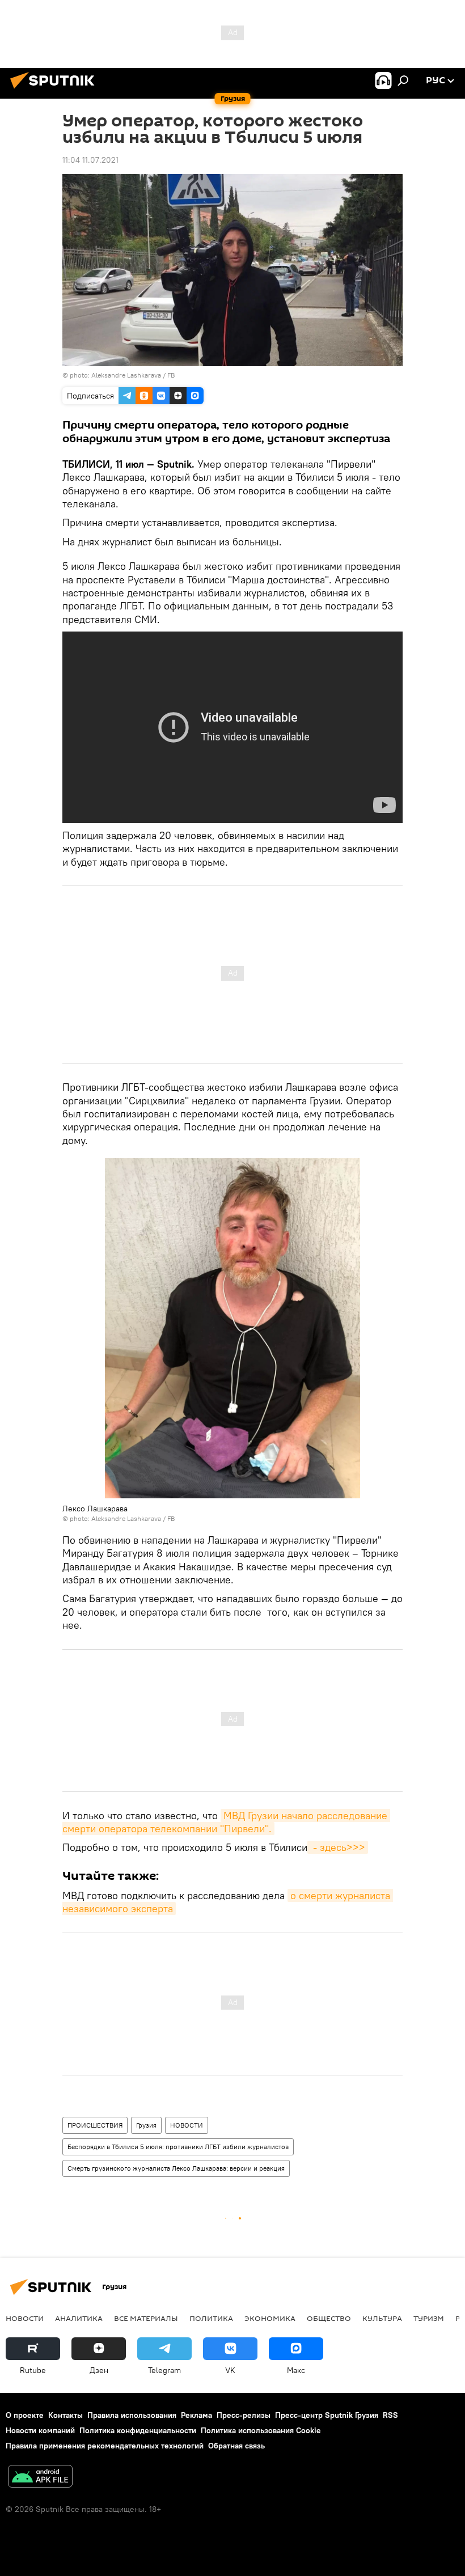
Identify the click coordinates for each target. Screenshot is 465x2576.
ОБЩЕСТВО (329, 2318)
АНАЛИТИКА (79, 2318)
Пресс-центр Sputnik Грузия (327, 2415)
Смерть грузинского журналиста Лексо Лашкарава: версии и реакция (176, 2168)
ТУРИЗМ (429, 2318)
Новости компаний (40, 2430)
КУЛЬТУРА (382, 2318)
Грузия (146, 2125)
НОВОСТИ (187, 2125)
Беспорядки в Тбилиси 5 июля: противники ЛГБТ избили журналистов (178, 2147)
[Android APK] (40, 2478)
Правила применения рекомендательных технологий (105, 2446)
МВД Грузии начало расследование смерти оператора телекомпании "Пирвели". (226, 1822)
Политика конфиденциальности (138, 2430)
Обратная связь (236, 2446)
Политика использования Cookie (261, 2430)
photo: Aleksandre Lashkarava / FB (122, 375)
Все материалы (146, 2318)
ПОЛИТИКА (211, 2318)
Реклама (196, 2415)
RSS (390, 2415)
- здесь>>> (338, 1847)
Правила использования (132, 2415)
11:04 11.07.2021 (90, 160)
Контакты (65, 2415)
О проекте (25, 2415)
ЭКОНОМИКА (270, 2318)
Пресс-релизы (244, 2415)
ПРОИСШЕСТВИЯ (95, 2125)
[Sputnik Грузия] (56, 90)
